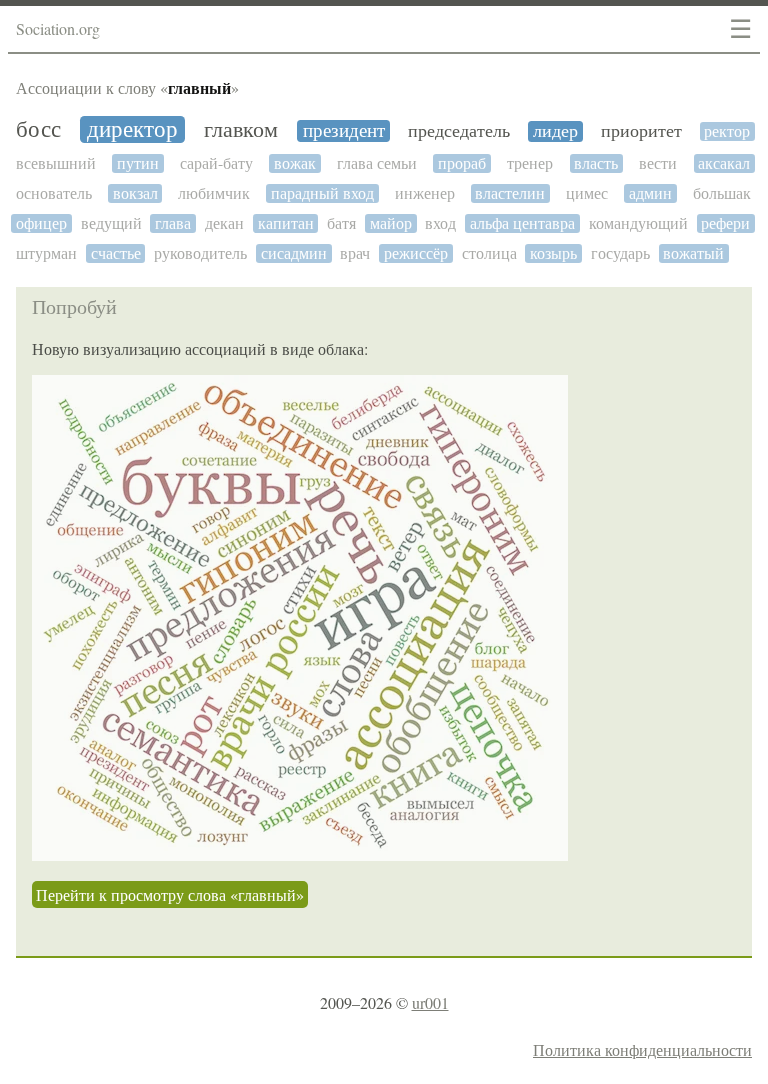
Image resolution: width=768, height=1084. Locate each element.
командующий (638, 223)
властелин (510, 193)
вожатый (693, 253)
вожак (295, 163)
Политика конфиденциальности (642, 1049)
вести (658, 163)
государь (620, 253)
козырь (553, 253)
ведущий (111, 223)
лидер (555, 131)
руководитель (200, 253)
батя (341, 223)
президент (344, 131)
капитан (286, 223)
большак (722, 193)
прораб (462, 163)
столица (489, 253)
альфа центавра (522, 223)
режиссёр (416, 253)
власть (596, 163)
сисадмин (294, 253)
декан (224, 223)
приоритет (641, 131)
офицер (41, 223)
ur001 (430, 1002)
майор (391, 223)
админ (650, 193)
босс (38, 129)
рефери (725, 223)
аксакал (724, 163)
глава (173, 223)
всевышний (56, 163)
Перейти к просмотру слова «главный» (170, 894)
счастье (116, 253)
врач (355, 253)
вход (440, 223)
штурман (46, 253)
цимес (587, 193)
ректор (727, 131)
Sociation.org (58, 28)
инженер (425, 193)
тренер (530, 163)
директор (132, 129)
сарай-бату (216, 163)
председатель (459, 131)
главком (241, 130)
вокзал (135, 193)
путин (138, 163)
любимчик (214, 193)
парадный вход (322, 193)
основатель (54, 193)
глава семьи (377, 163)
